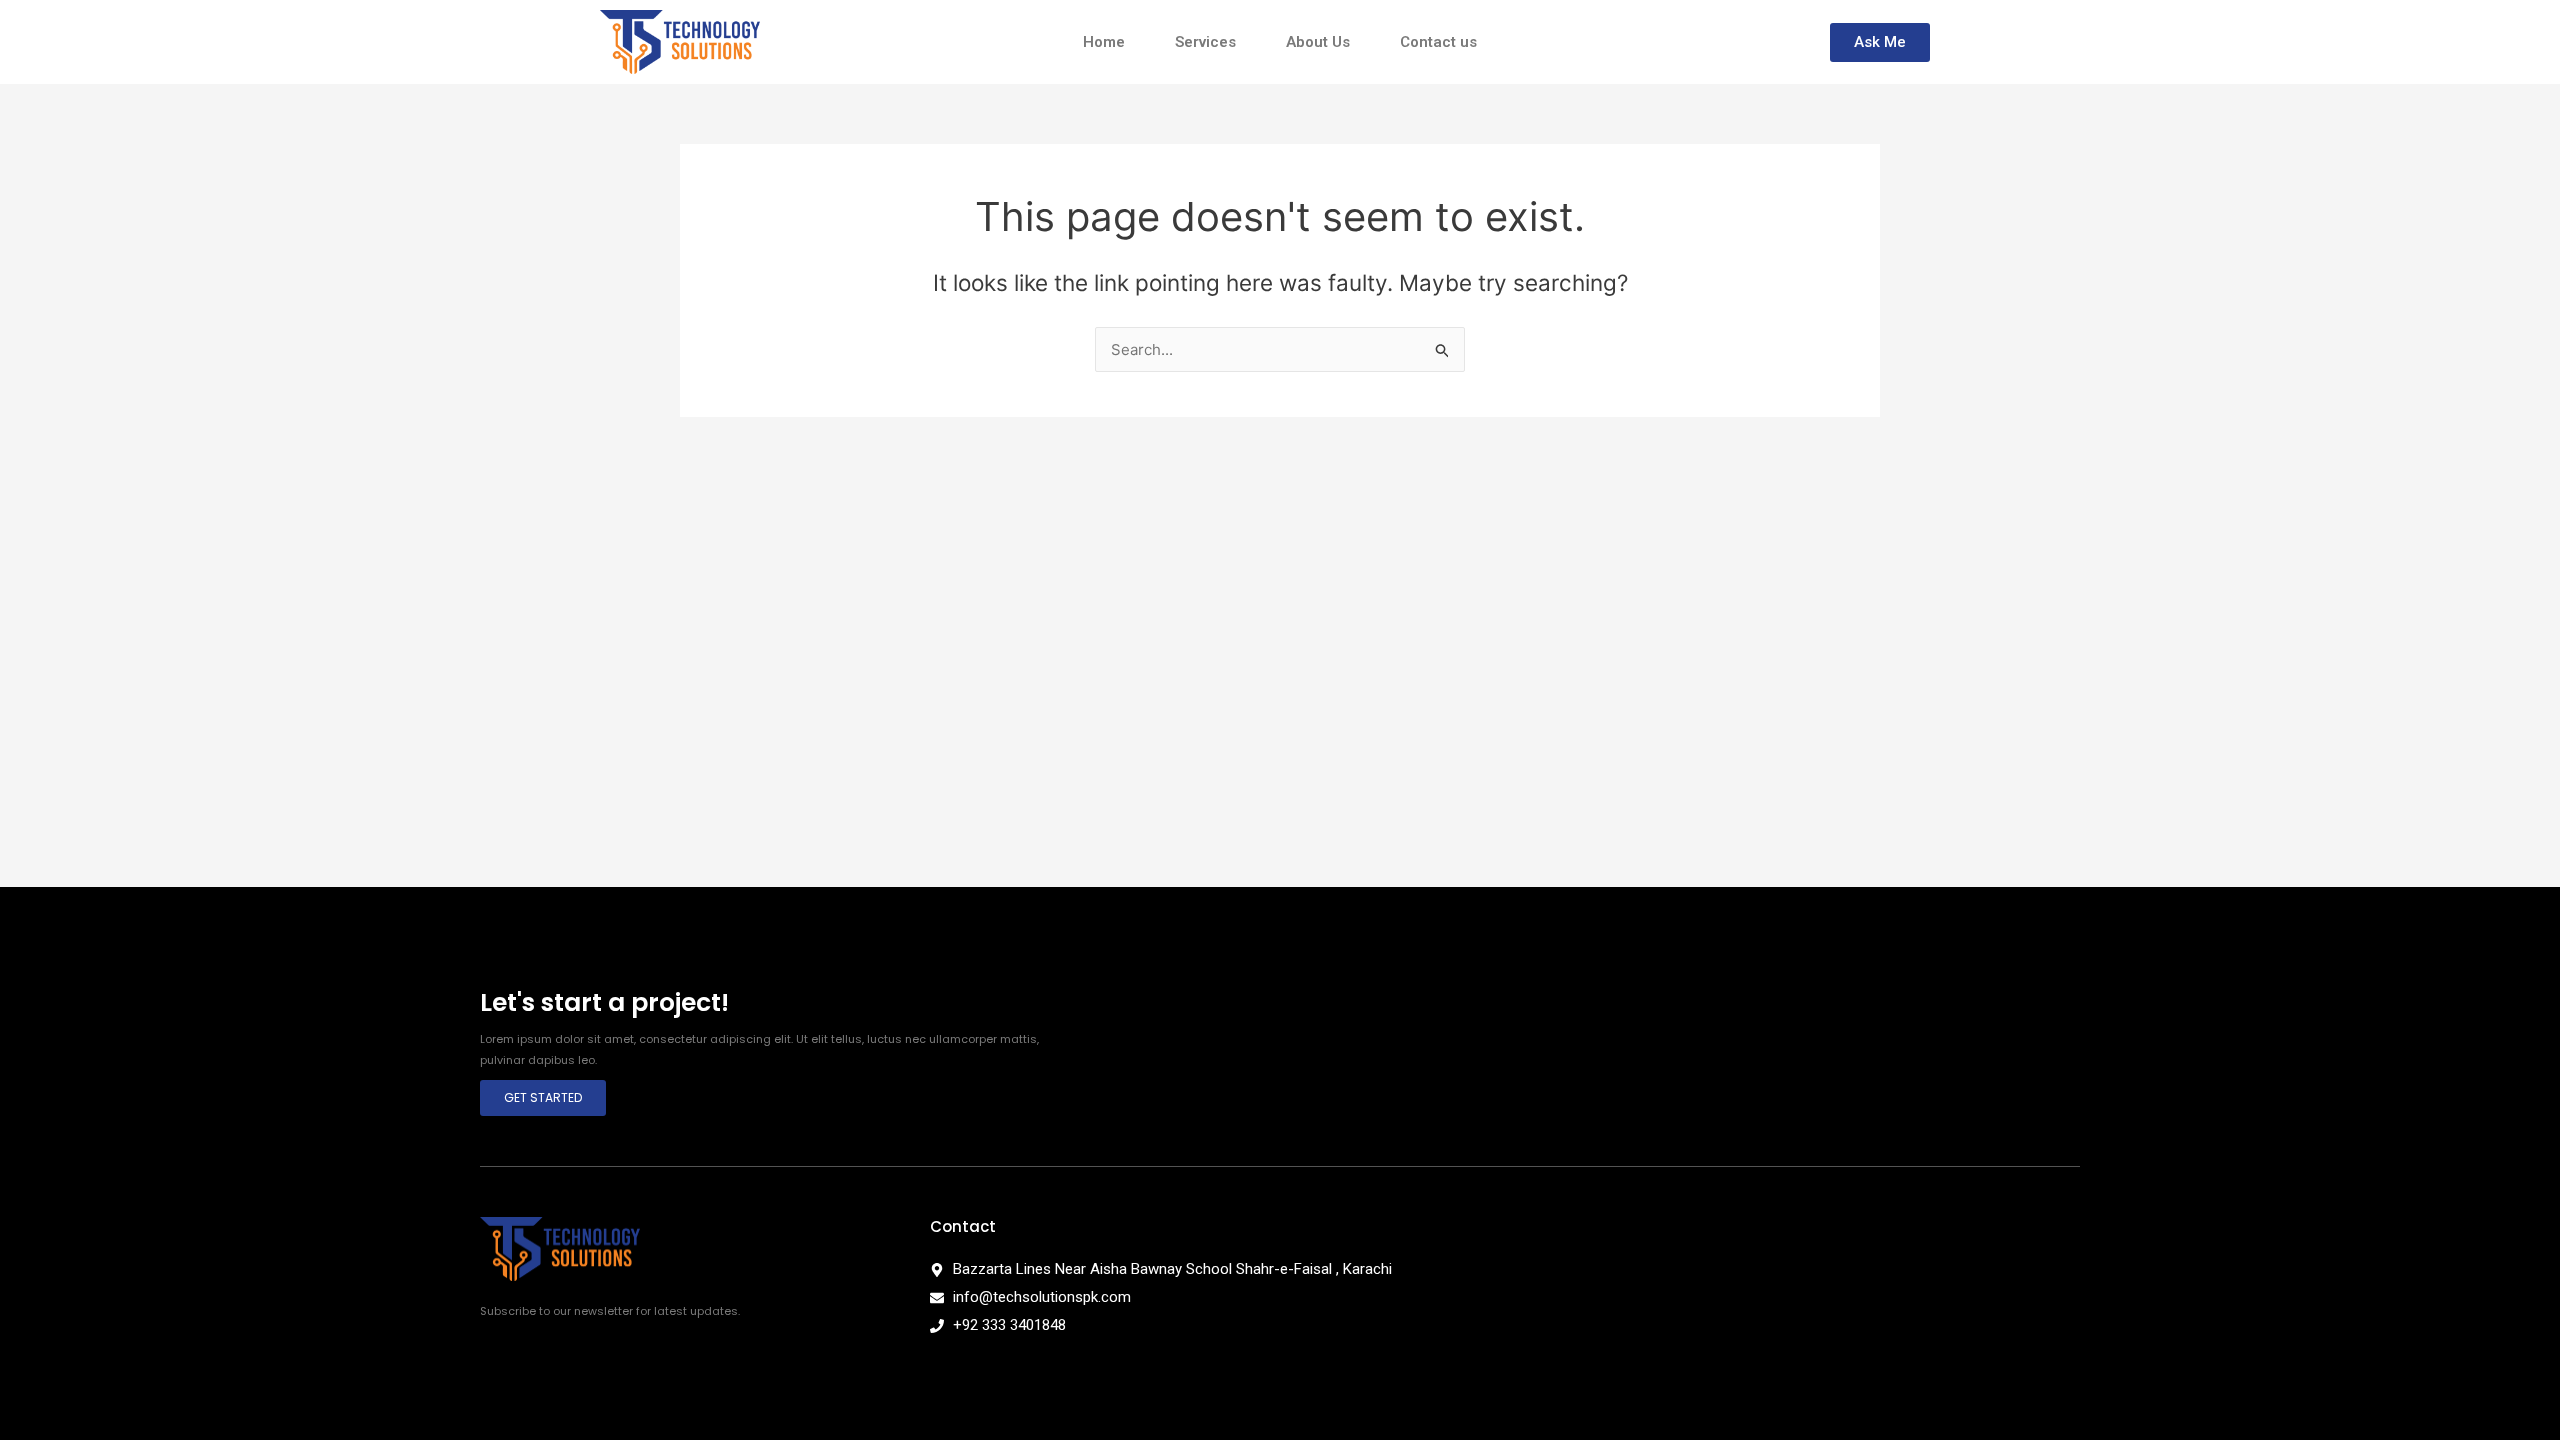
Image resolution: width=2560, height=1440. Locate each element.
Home (1104, 42)
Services (1205, 42)
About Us (1318, 42)
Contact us (1438, 42)
